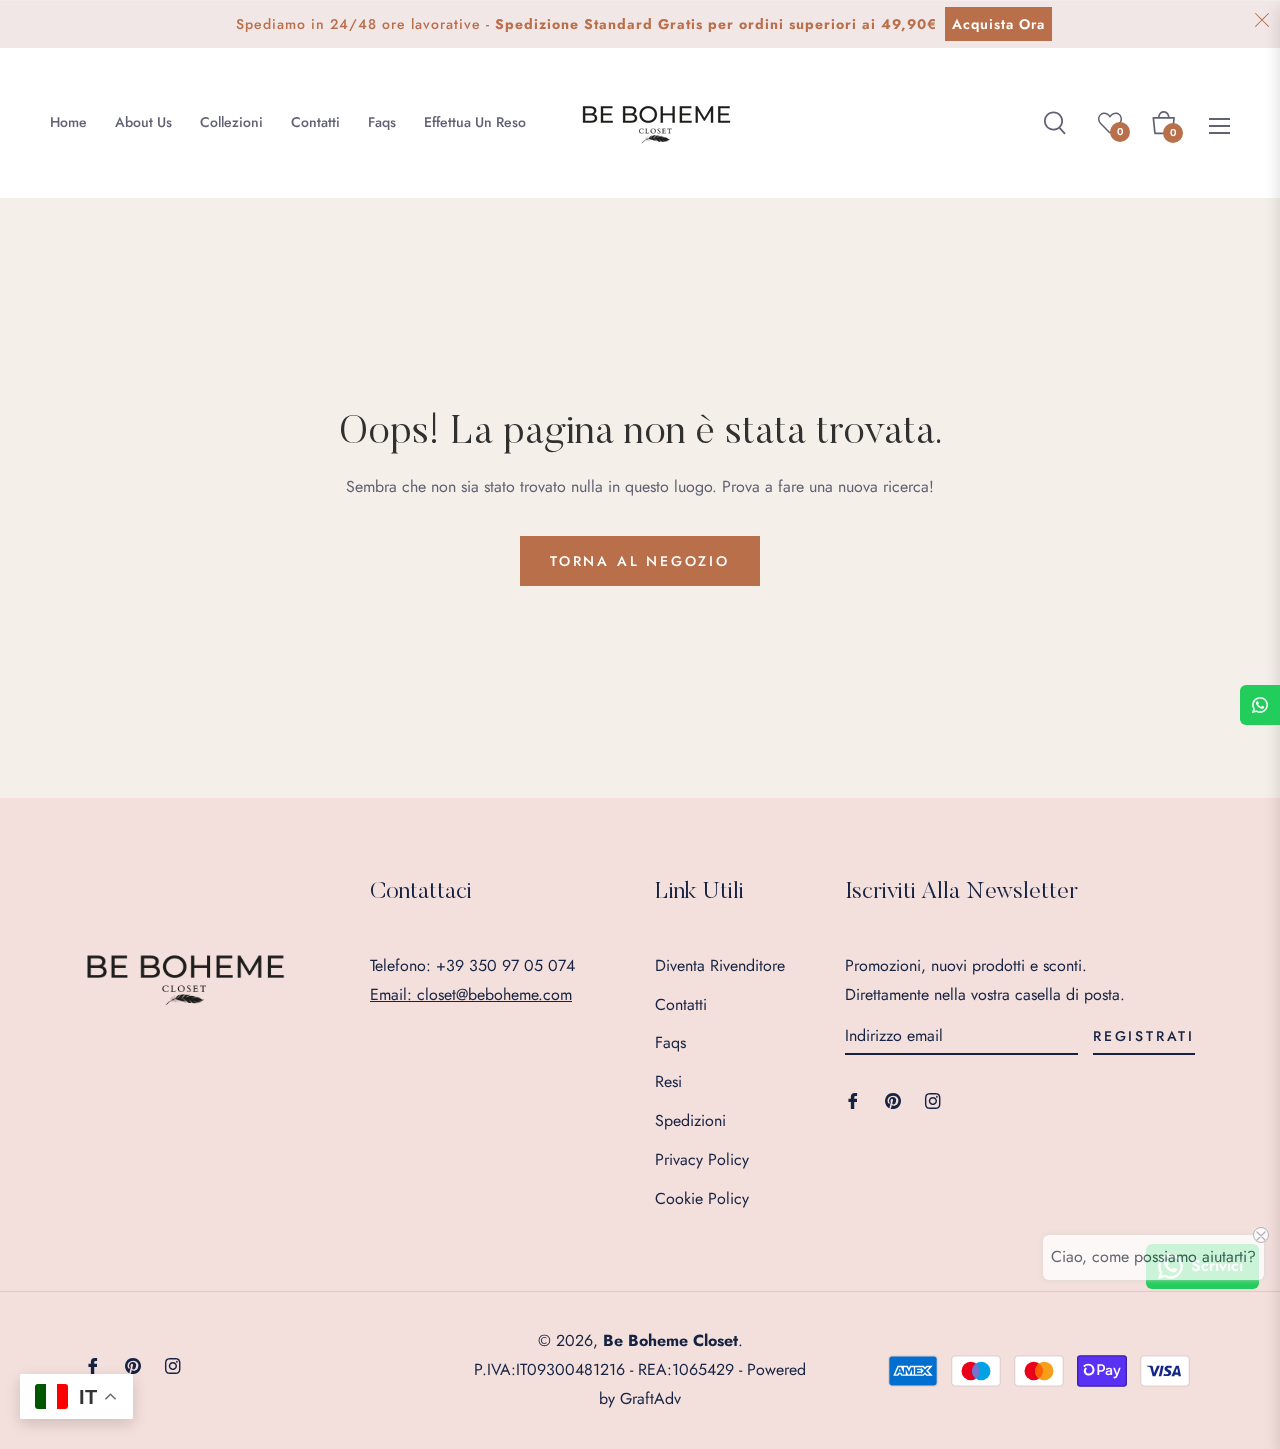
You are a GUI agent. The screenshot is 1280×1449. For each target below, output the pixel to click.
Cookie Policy (702, 1198)
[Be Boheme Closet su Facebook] (853, 1099)
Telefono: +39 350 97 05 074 (472, 965)
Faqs (670, 1042)
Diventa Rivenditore (720, 965)
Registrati (1144, 1036)
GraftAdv (650, 1398)
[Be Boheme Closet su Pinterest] (893, 1099)
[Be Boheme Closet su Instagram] (933, 1099)
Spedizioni (690, 1120)
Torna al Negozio (640, 561)
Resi (668, 1081)
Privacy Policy (702, 1159)
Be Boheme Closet (670, 1340)
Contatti (681, 1004)
